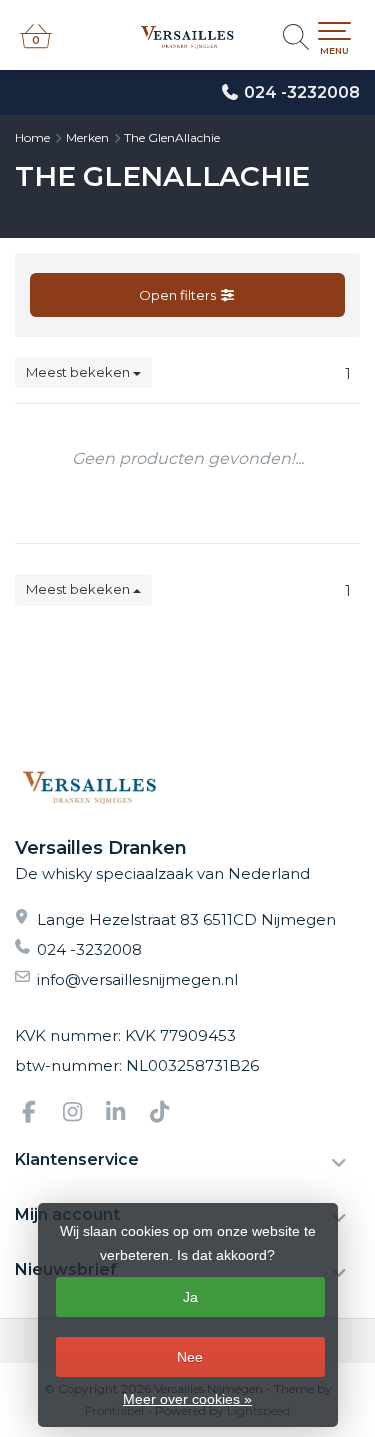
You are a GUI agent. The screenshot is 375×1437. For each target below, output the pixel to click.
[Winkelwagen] (36, 45)
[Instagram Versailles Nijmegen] (81, 1114)
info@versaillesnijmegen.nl (137, 979)
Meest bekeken (79, 372)
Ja (190, 1297)
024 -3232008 (302, 92)
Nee (190, 1357)
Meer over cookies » (187, 1399)
